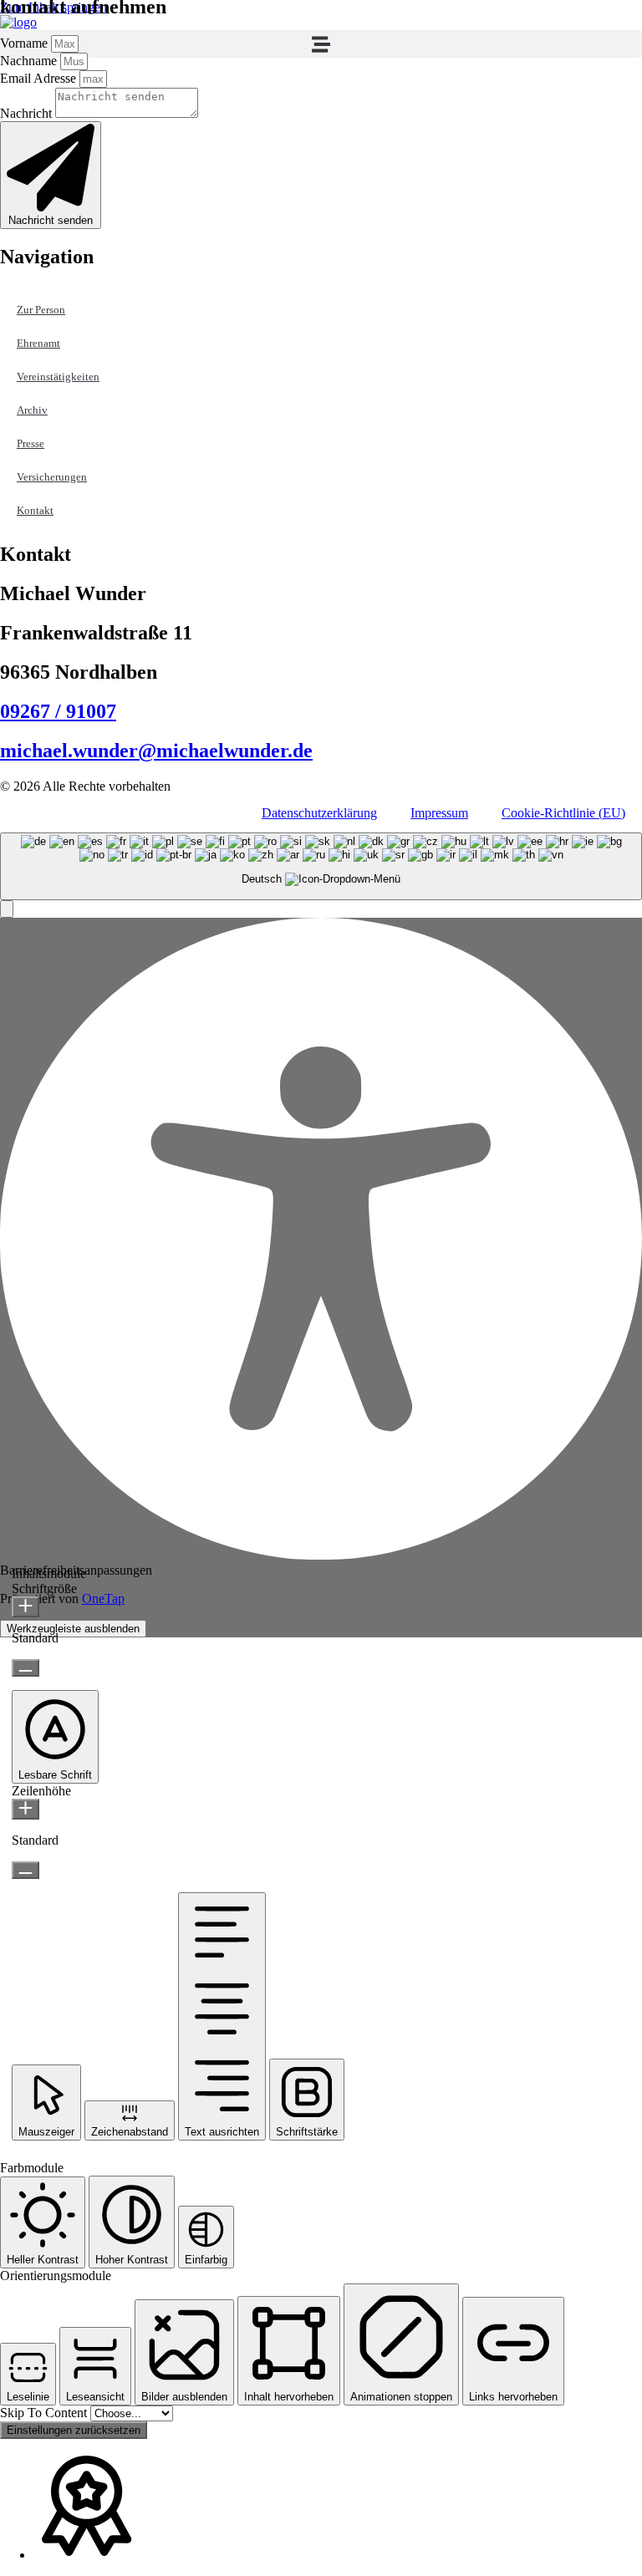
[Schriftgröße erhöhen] (25, 1607)
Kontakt (35, 510)
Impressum (439, 813)
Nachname (30, 61)
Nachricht (28, 113)
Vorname (25, 43)
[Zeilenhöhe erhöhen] (25, 1809)
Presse (31, 443)
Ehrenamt (38, 343)
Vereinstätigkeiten (58, 377)
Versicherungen (52, 477)
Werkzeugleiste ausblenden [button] (73, 1629)
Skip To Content (45, 2413)
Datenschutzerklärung (319, 813)
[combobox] (321, 866)
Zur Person (41, 310)
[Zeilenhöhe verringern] (25, 1870)
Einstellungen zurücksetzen (74, 2430)
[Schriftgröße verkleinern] (25, 1668)
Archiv (32, 410)
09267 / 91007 (58, 711)
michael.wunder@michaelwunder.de (156, 751)
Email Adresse (40, 78)
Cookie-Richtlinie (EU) (563, 813)
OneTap (103, 1599)
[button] (321, 44)
